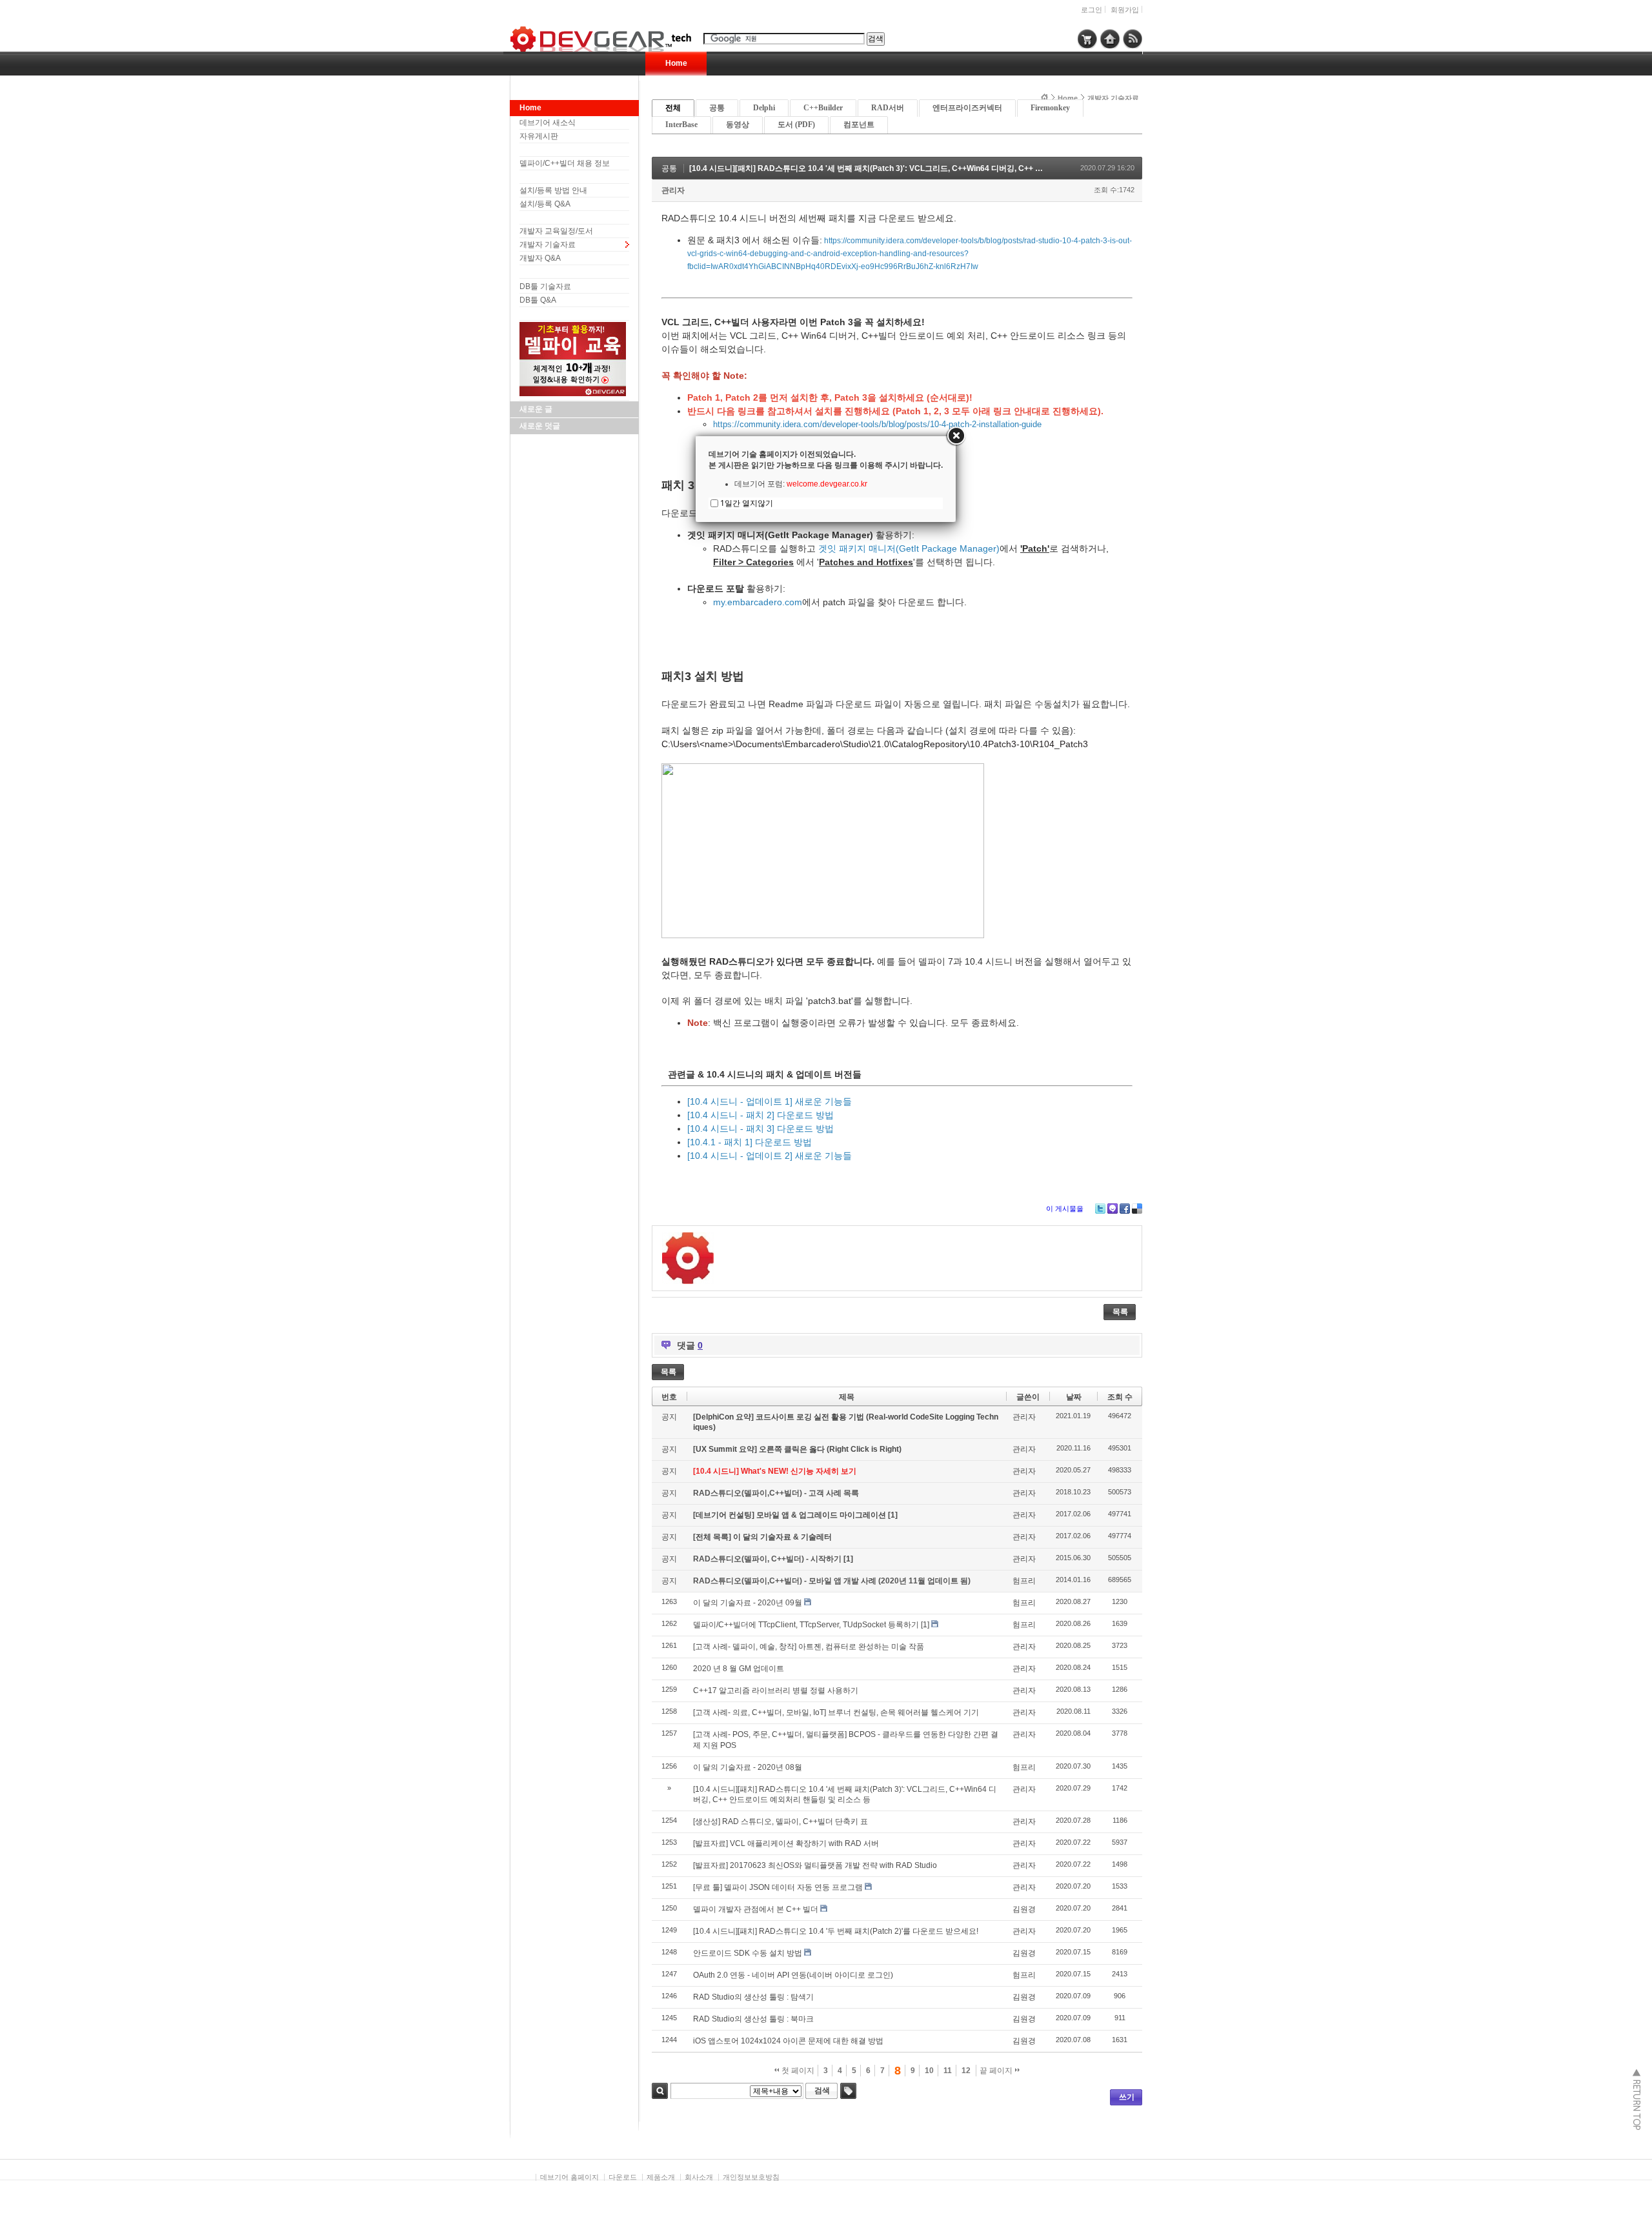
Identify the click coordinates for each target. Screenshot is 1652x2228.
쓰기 (1127, 2097)
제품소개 (661, 2177)
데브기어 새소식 (548, 123)
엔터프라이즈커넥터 (967, 108)
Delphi (764, 108)
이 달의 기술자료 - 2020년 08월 (748, 1767)
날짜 (1074, 1397)
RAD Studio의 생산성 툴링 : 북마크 (753, 2019)
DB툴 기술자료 (545, 286)
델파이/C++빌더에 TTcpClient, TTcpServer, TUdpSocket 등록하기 (806, 1625)
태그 (848, 2091)
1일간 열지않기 (747, 503)
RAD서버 (888, 108)
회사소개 (699, 2177)
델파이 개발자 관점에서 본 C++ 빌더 (756, 1909)
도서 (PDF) (796, 125)
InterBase (681, 125)
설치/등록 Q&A (545, 204)
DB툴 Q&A (538, 300)
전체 (673, 108)
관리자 (673, 190)
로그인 (1092, 10)
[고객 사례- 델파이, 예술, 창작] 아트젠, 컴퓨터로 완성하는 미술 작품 (809, 1647)
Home (676, 63)
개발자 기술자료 (548, 245)
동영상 (738, 125)
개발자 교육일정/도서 (556, 231)
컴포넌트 (859, 125)
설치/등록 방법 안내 (553, 190)
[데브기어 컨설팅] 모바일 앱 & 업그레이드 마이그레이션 (791, 1515)
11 (948, 2071)
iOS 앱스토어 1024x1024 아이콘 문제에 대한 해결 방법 (788, 2041)
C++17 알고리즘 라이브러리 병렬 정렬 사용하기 (776, 1691)
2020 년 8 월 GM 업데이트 (739, 1669)
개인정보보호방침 (751, 2177)
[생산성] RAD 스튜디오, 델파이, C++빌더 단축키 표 (781, 1822)
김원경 (1024, 1909)
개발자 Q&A (540, 258)
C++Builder (823, 108)
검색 (660, 2091)
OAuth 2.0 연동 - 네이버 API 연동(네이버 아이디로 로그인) (793, 1975)
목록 (1120, 1312)
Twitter (1100, 1209)
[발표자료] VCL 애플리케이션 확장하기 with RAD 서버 (786, 1843)
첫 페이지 (797, 2071)
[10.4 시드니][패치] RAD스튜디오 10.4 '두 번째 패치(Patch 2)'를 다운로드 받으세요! (836, 1931)
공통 (717, 108)
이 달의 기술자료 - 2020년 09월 (748, 1603)
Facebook (1125, 1209)
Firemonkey (1050, 108)
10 (929, 2071)
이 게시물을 (1065, 1209)
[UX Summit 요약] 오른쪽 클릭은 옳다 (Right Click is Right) (797, 1449)
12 (966, 2071)
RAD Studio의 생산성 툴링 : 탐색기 (753, 1997)
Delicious (1137, 1209)
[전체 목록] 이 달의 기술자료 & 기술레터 (762, 1537)
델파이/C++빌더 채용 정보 (565, 163)
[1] (893, 1515)
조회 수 (1120, 1397)
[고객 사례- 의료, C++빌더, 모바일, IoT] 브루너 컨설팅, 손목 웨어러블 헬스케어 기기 (836, 1712)
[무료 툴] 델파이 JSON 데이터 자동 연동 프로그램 (778, 1887)
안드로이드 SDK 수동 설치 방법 (748, 1953)
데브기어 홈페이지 (569, 2177)
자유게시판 (539, 136)
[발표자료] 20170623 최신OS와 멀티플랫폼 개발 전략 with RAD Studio (815, 1865)
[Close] (956, 436)
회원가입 (1125, 10)
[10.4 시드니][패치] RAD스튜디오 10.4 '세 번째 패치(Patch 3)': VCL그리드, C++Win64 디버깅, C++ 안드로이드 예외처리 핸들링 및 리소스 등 (933, 168)
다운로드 (623, 2177)
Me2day (1113, 1209)
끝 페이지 (997, 2071)
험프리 (1024, 1581)
